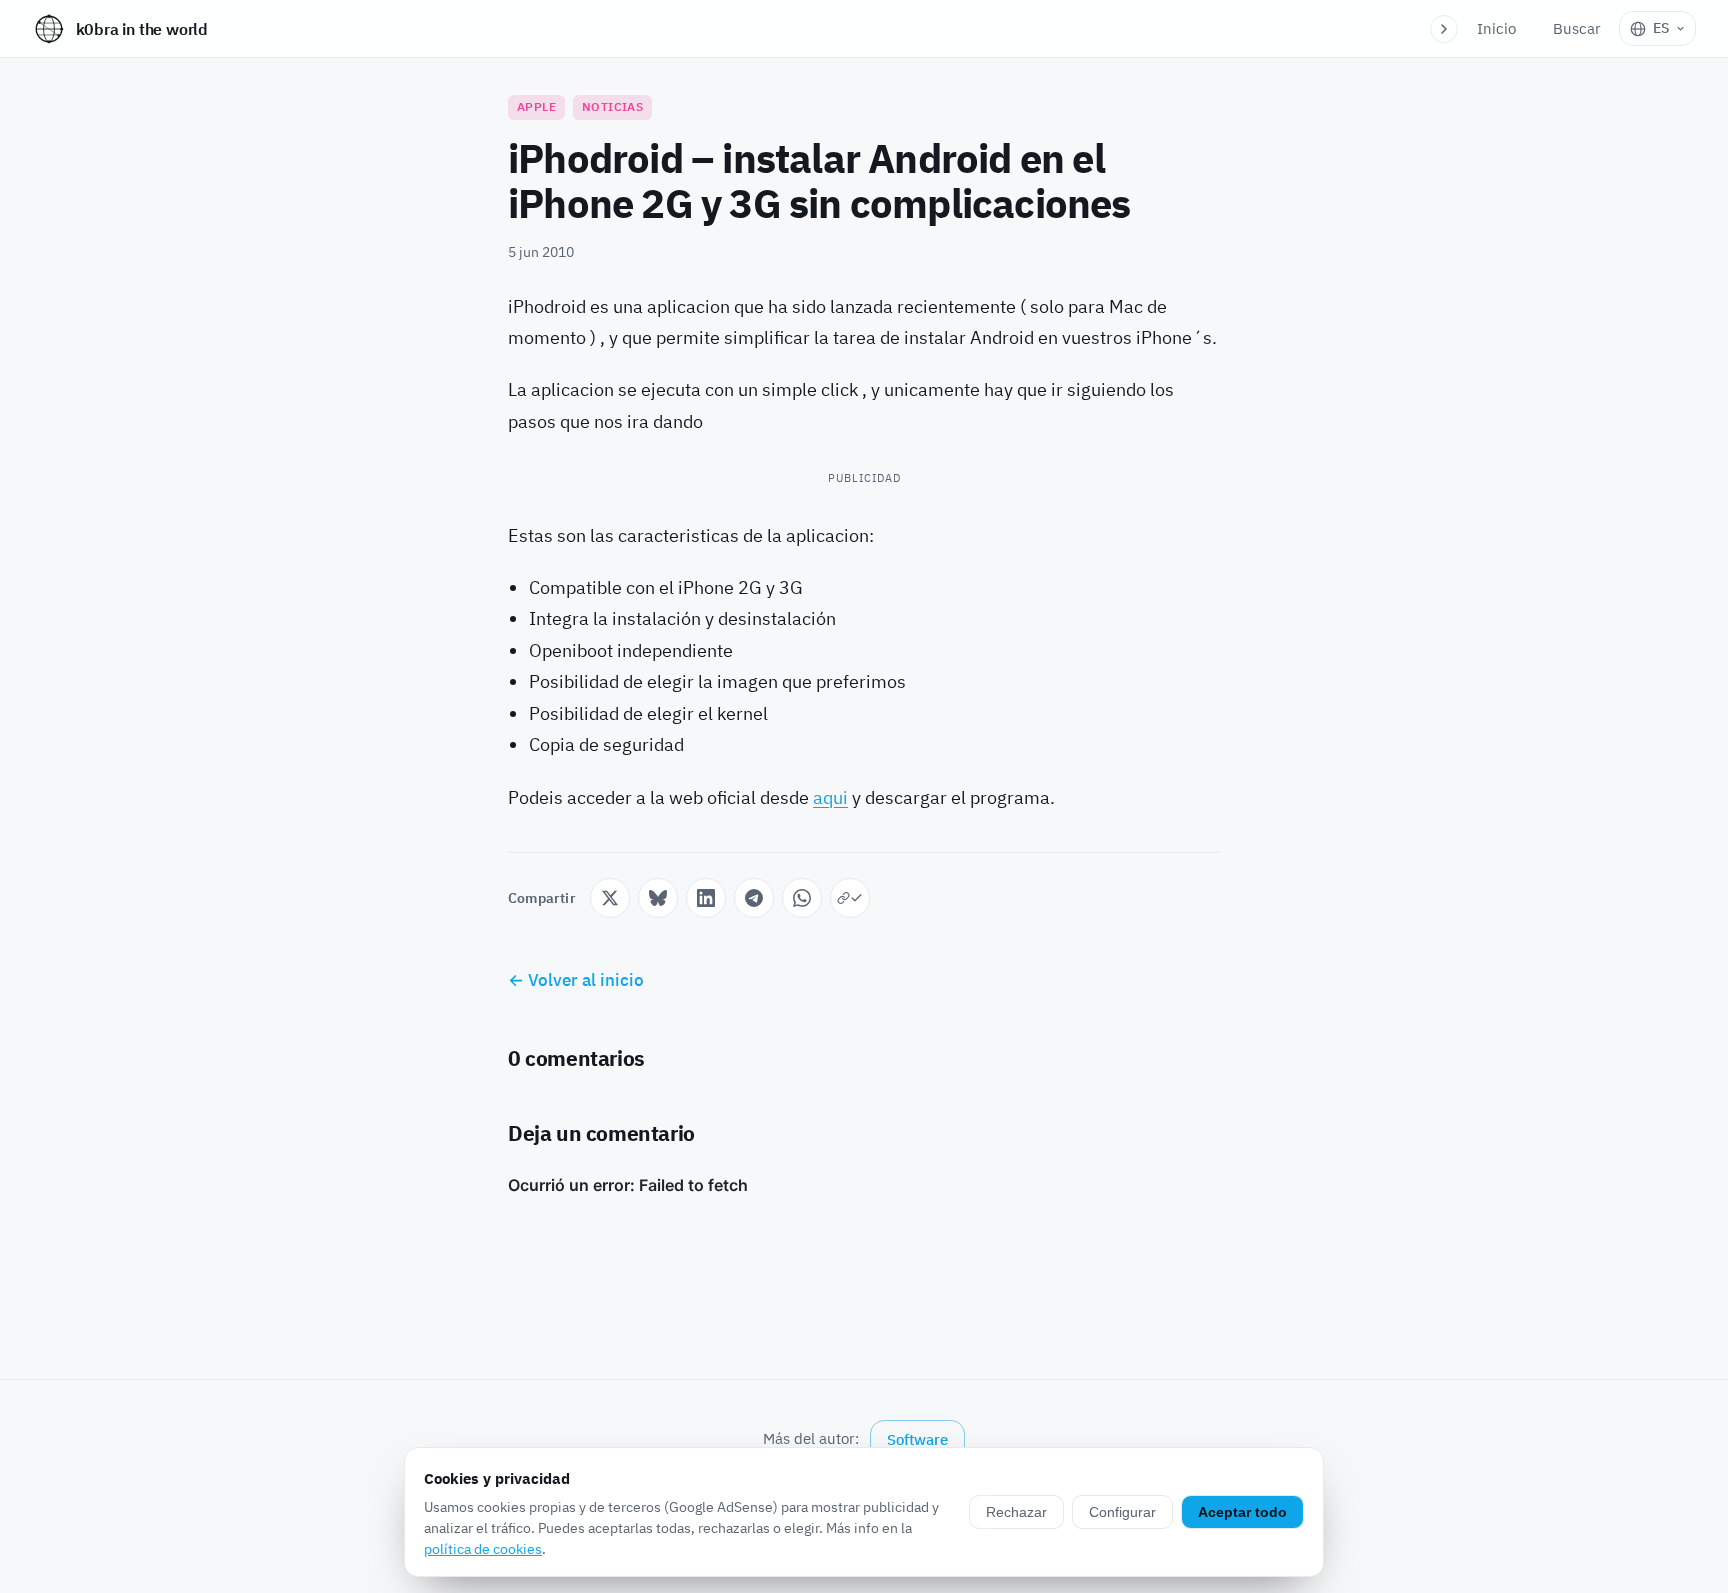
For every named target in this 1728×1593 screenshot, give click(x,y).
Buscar (1577, 28)
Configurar (1122, 1512)
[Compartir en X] (610, 898)
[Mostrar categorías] (1444, 29)
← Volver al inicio (576, 980)
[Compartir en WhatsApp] (802, 898)
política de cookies (483, 1549)
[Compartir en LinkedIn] (706, 898)
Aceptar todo (1242, 1512)
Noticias (612, 106)
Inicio (1496, 28)
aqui (830, 797)
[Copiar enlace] (850, 898)
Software (917, 1439)
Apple (536, 106)
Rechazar (1016, 1512)
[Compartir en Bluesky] (658, 898)
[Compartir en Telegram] (754, 898)
